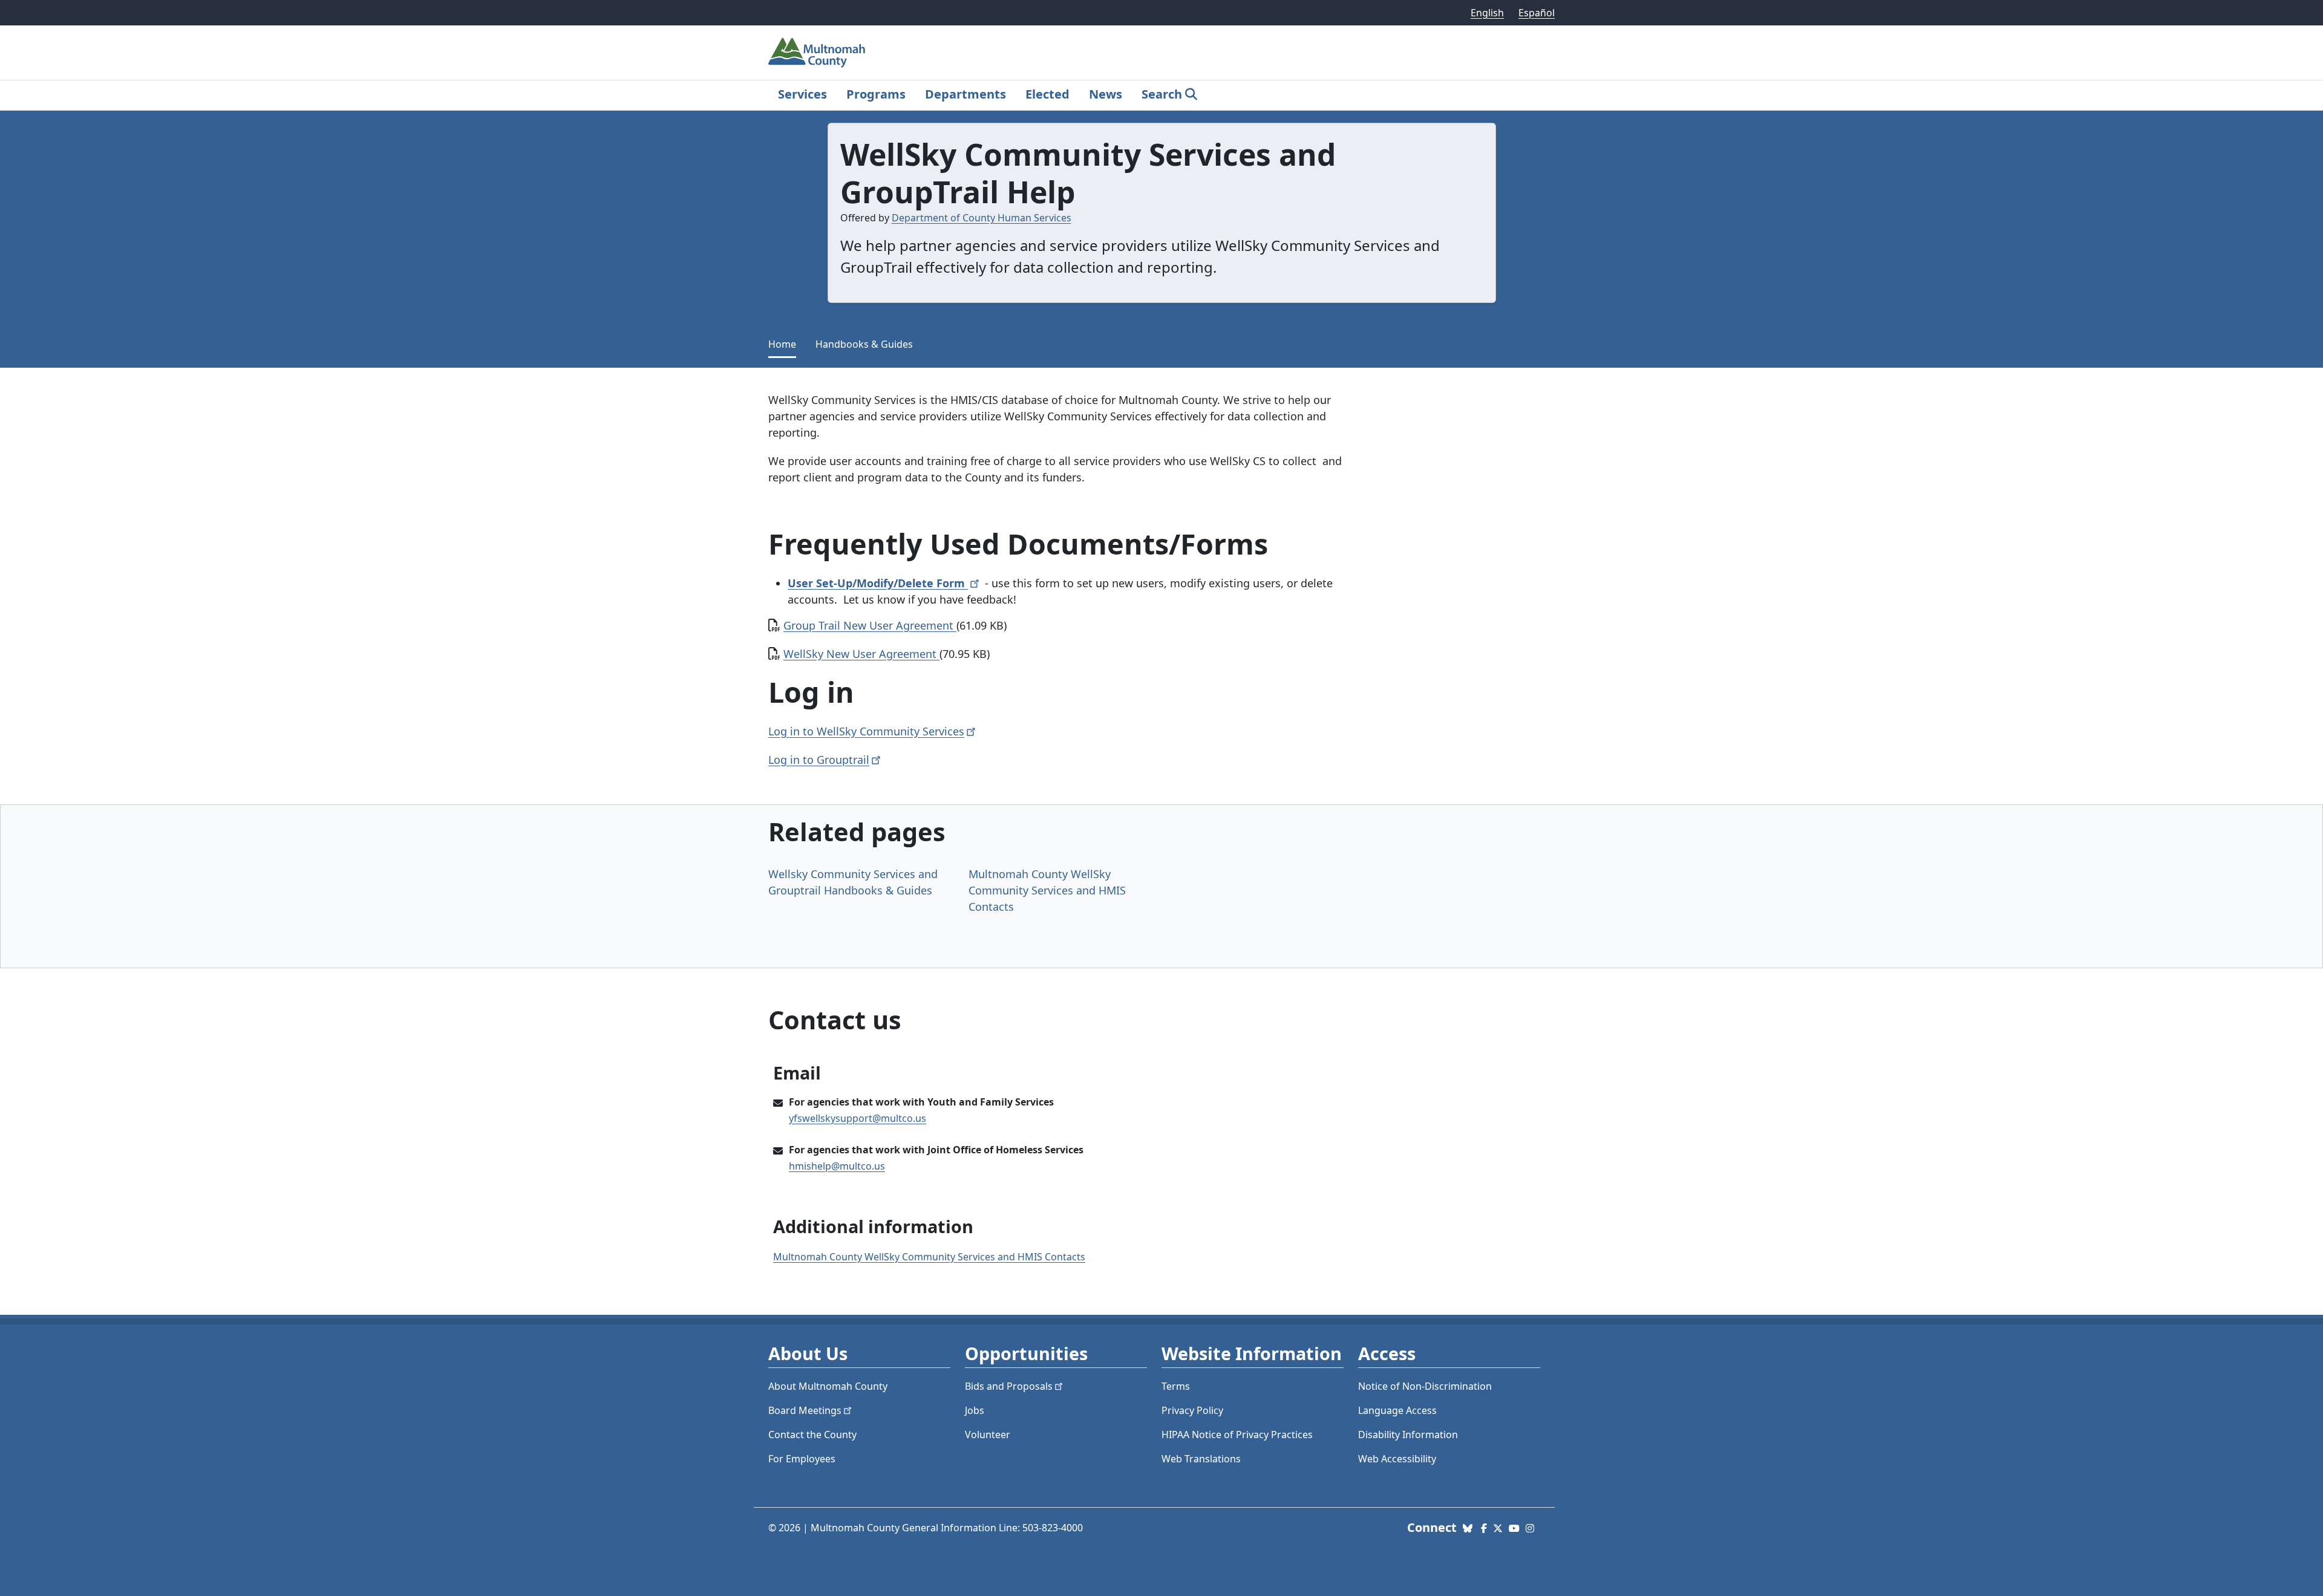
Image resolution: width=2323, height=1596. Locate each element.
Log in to (819, 760)
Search (1162, 94)
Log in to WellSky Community (866, 731)
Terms (1176, 1386)
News (1106, 94)
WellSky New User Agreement (861, 654)
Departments (965, 94)
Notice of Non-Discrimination (1425, 1386)
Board (805, 1410)
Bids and (1009, 1386)
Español (1537, 13)
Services (802, 94)
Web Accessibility (1397, 1459)
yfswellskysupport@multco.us (858, 1118)
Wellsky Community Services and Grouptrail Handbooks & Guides (853, 882)
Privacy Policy (1192, 1410)
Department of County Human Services (982, 218)
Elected (1047, 94)
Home (782, 344)
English (1487, 13)
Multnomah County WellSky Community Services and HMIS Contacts (1047, 890)
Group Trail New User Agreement (870, 625)
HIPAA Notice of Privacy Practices (1237, 1435)
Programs (876, 94)
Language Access (1397, 1410)
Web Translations (1201, 1459)
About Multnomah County (828, 1386)
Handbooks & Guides (864, 344)
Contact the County (812, 1435)
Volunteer (988, 1435)
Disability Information (1408, 1435)
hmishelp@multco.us (837, 1166)
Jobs (975, 1410)
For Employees (802, 1459)
